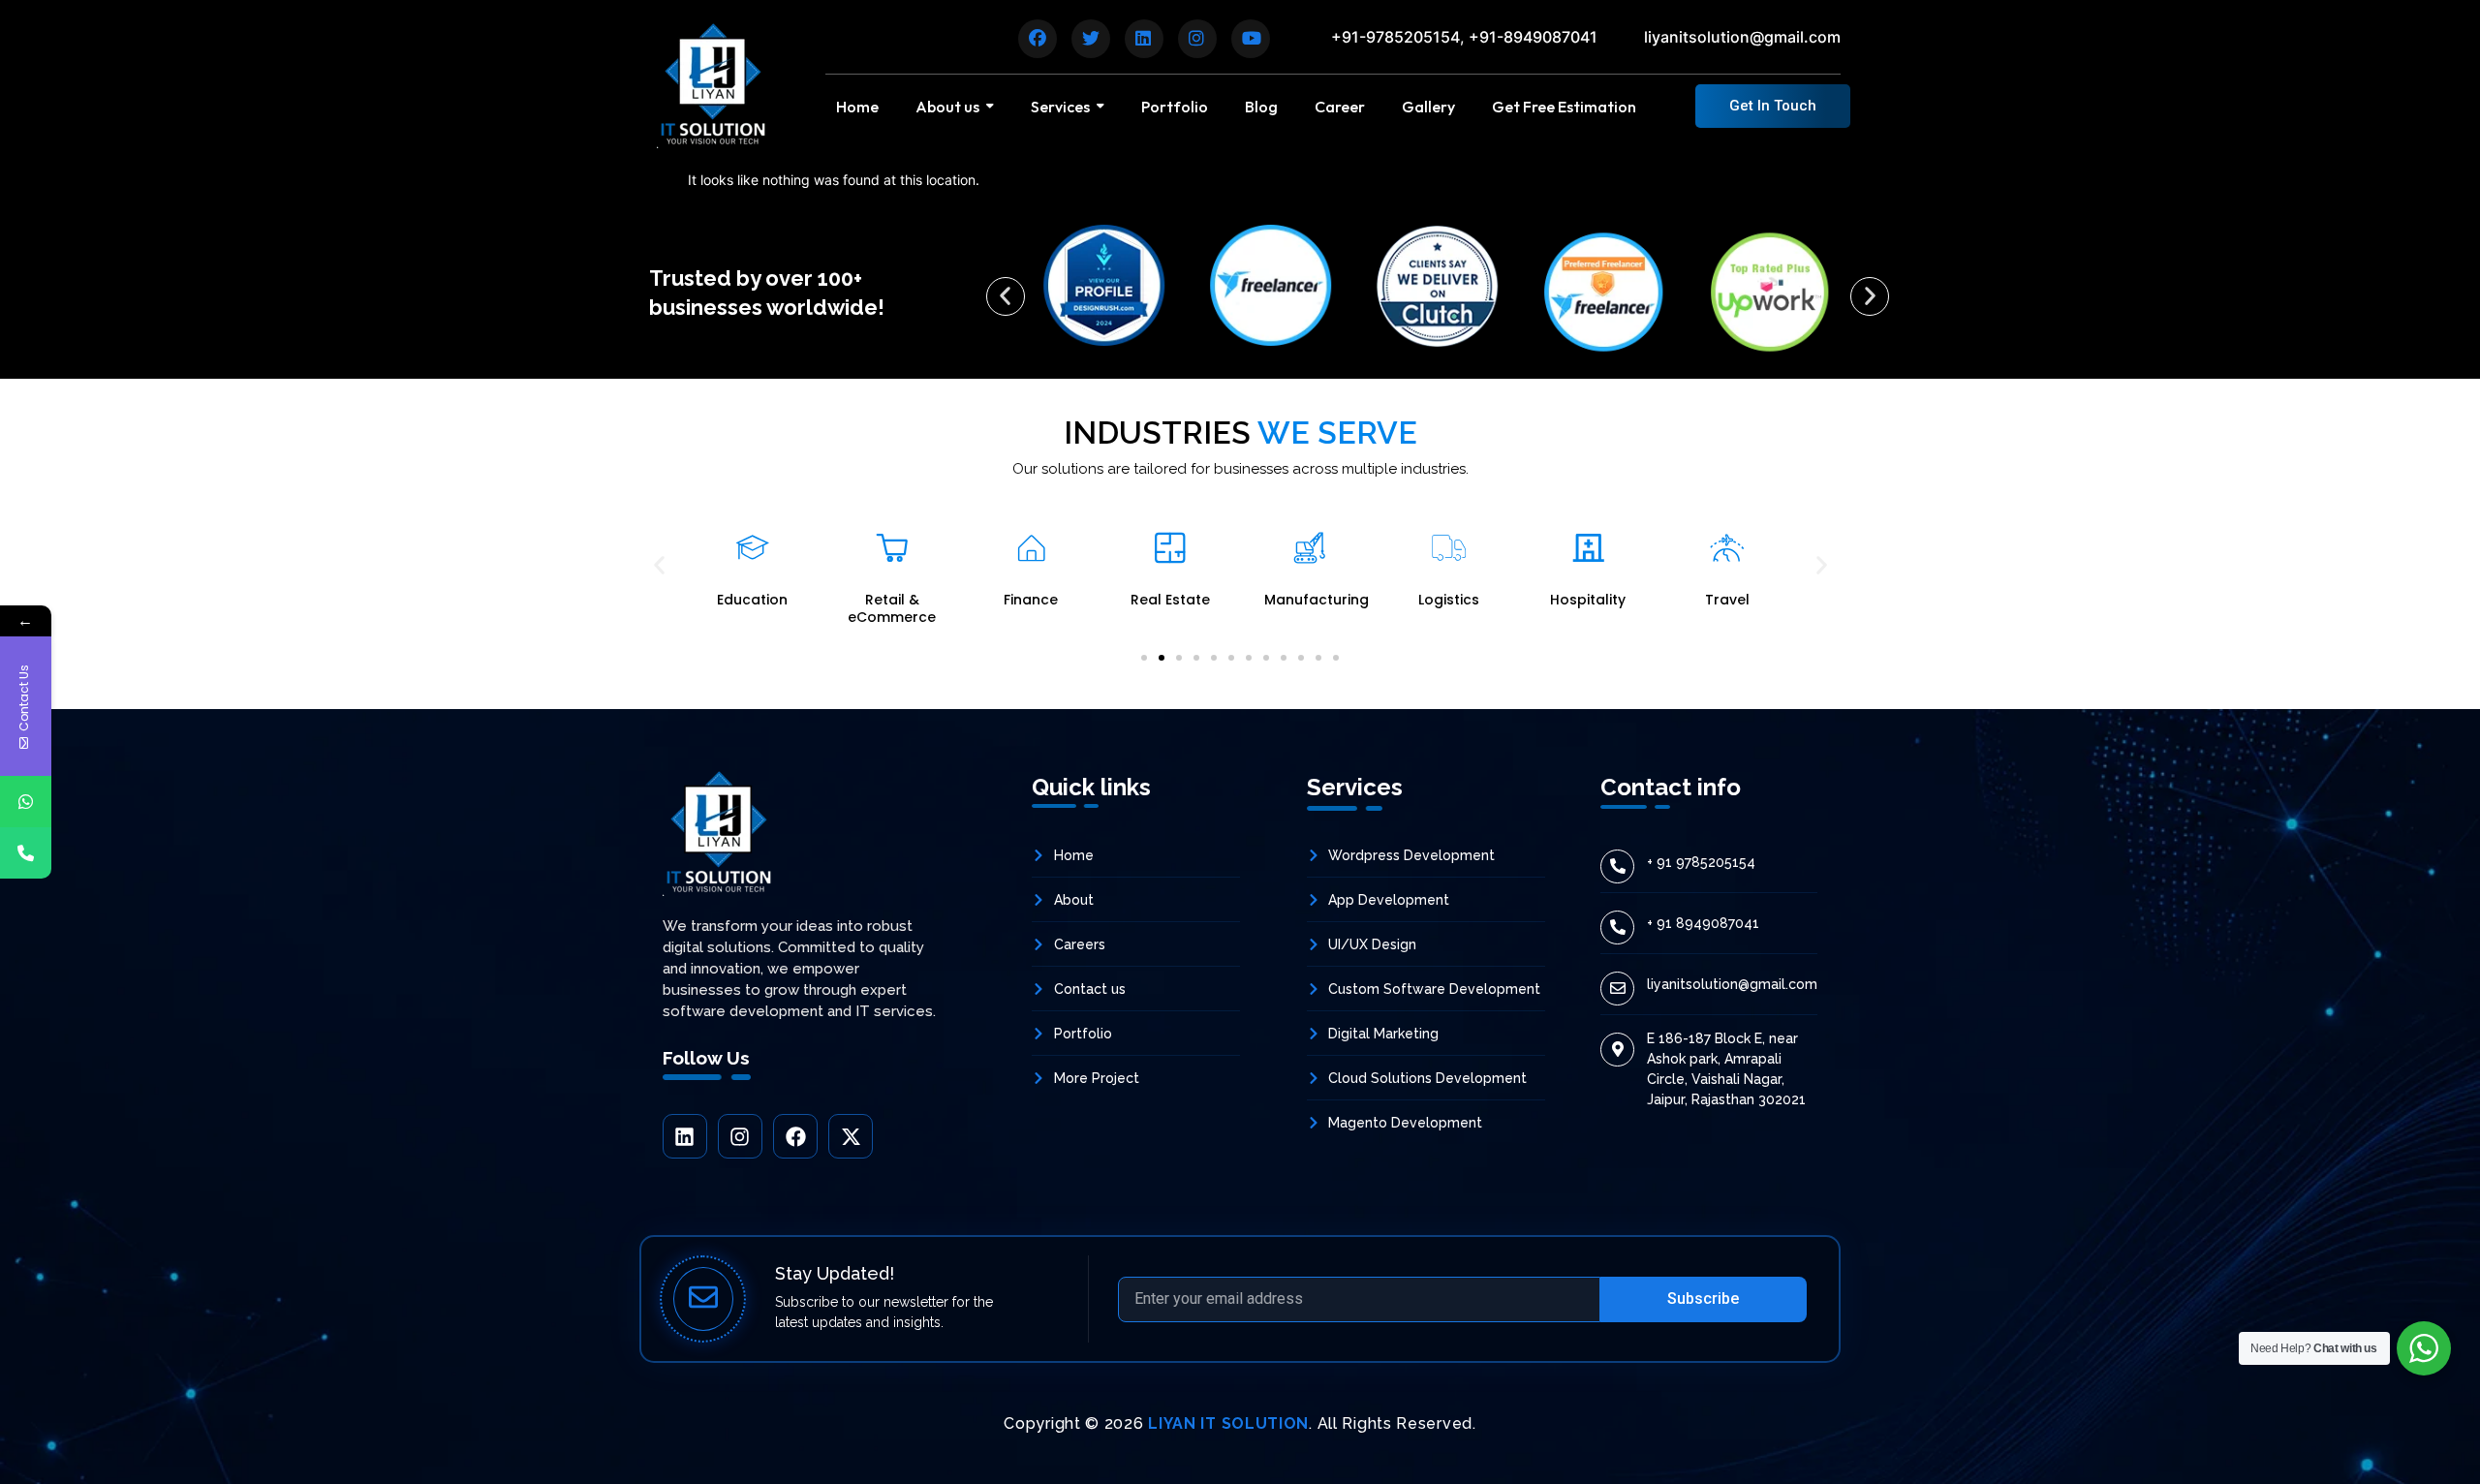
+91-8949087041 (1533, 37)
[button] (1006, 296)
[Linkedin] (685, 1136)
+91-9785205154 (1395, 37)
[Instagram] (740, 1136)
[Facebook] (795, 1136)
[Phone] (26, 853)
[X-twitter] (851, 1136)
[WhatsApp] (26, 802)
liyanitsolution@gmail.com (1742, 37)
